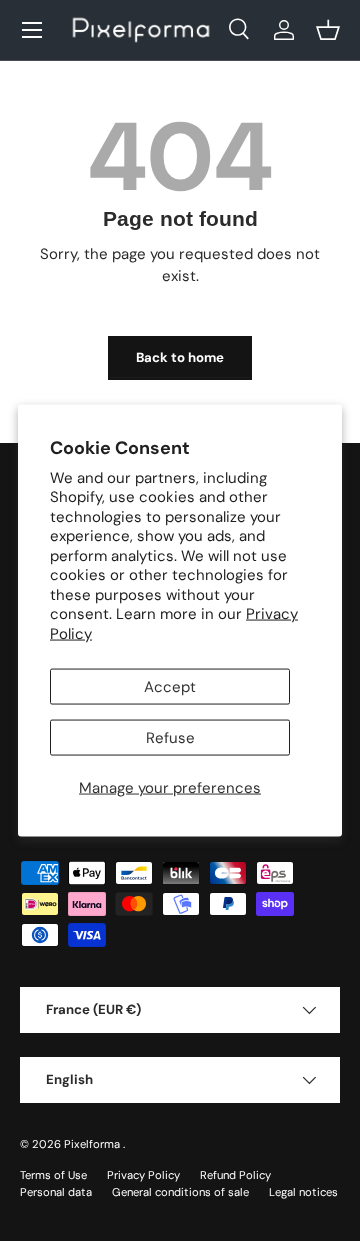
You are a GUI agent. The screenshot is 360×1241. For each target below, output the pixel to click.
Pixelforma (93, 1144)
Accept (170, 687)
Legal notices (303, 1192)
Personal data (56, 1192)
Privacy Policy (143, 1175)
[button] (328, 30)
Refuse (170, 738)
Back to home (180, 357)
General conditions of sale (180, 1192)
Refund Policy (235, 1175)
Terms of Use (53, 1175)
